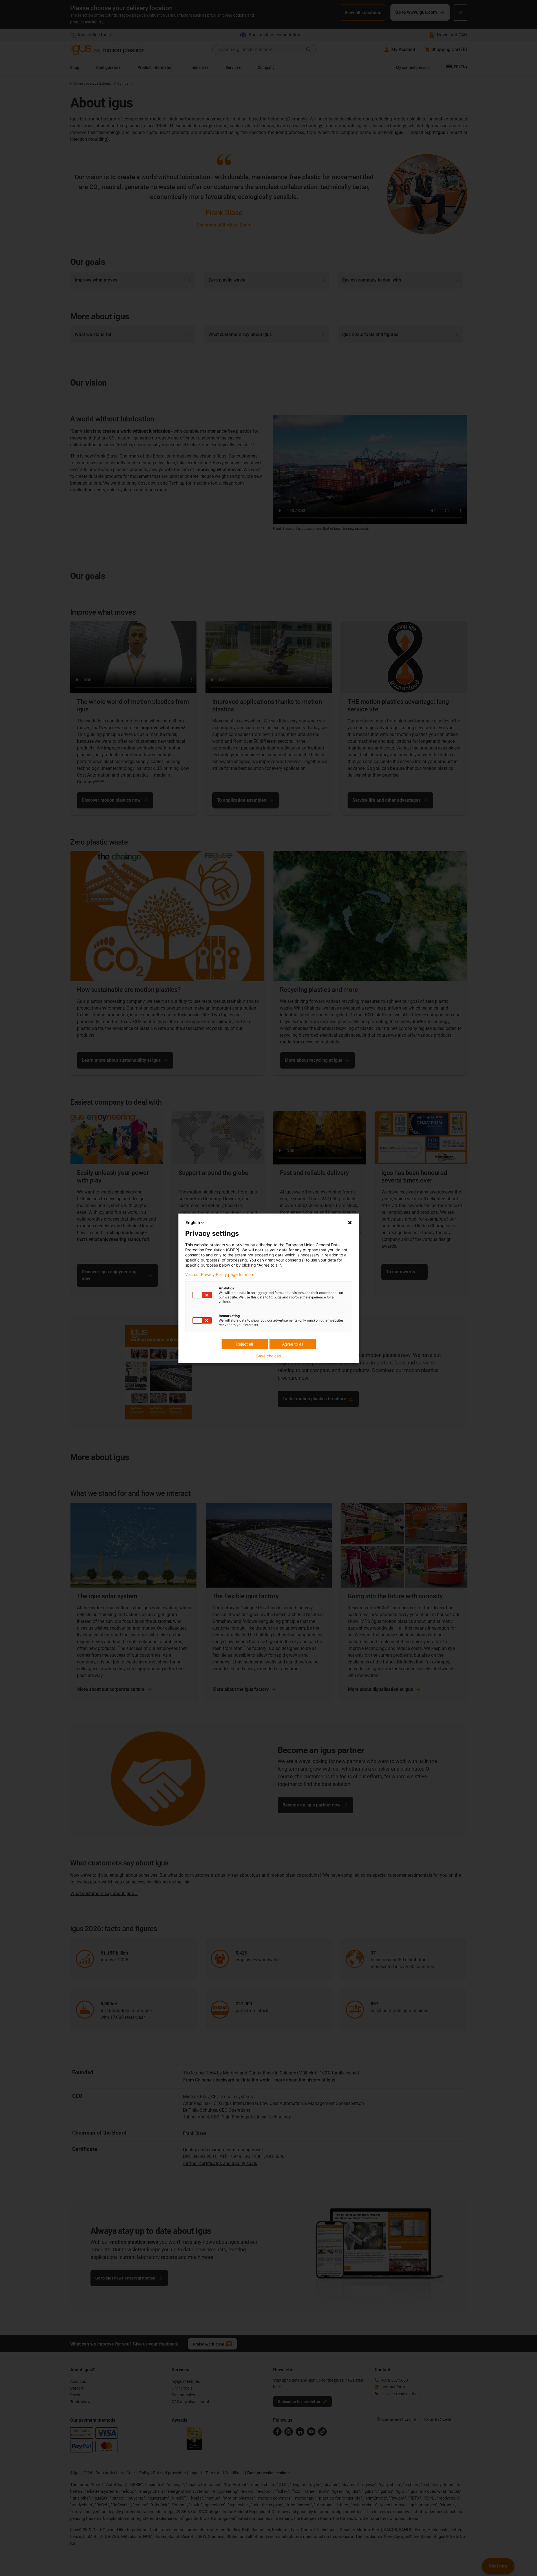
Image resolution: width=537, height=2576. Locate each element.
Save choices (268, 1356)
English (193, 1222)
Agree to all (293, 1344)
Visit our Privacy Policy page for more (220, 1274)
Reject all (245, 1344)
